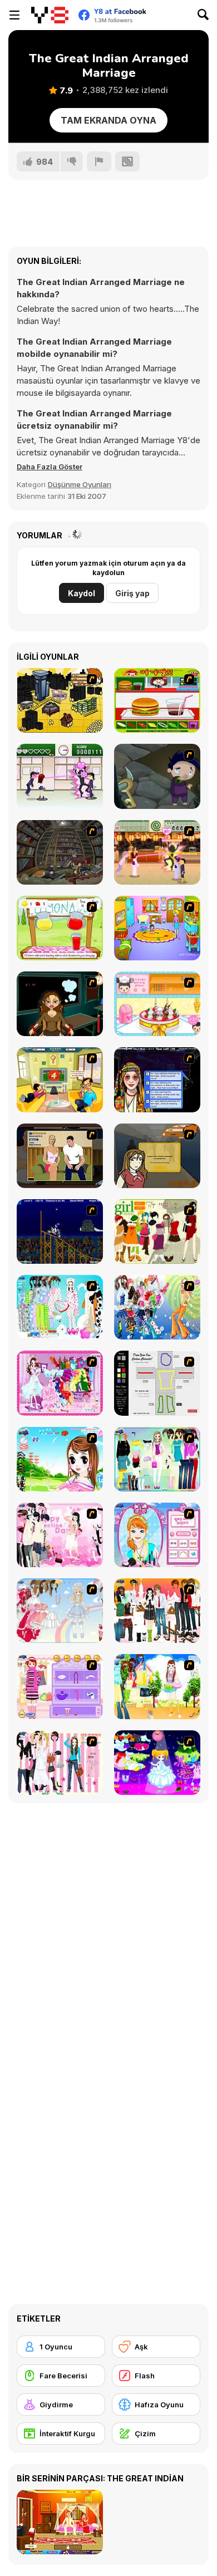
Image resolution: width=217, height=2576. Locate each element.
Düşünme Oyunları (80, 484)
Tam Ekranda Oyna (108, 120)
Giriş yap (132, 593)
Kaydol (82, 593)
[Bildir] (99, 161)
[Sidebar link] (14, 15)
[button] (50, 467)
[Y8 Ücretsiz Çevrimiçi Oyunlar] (50, 15)
